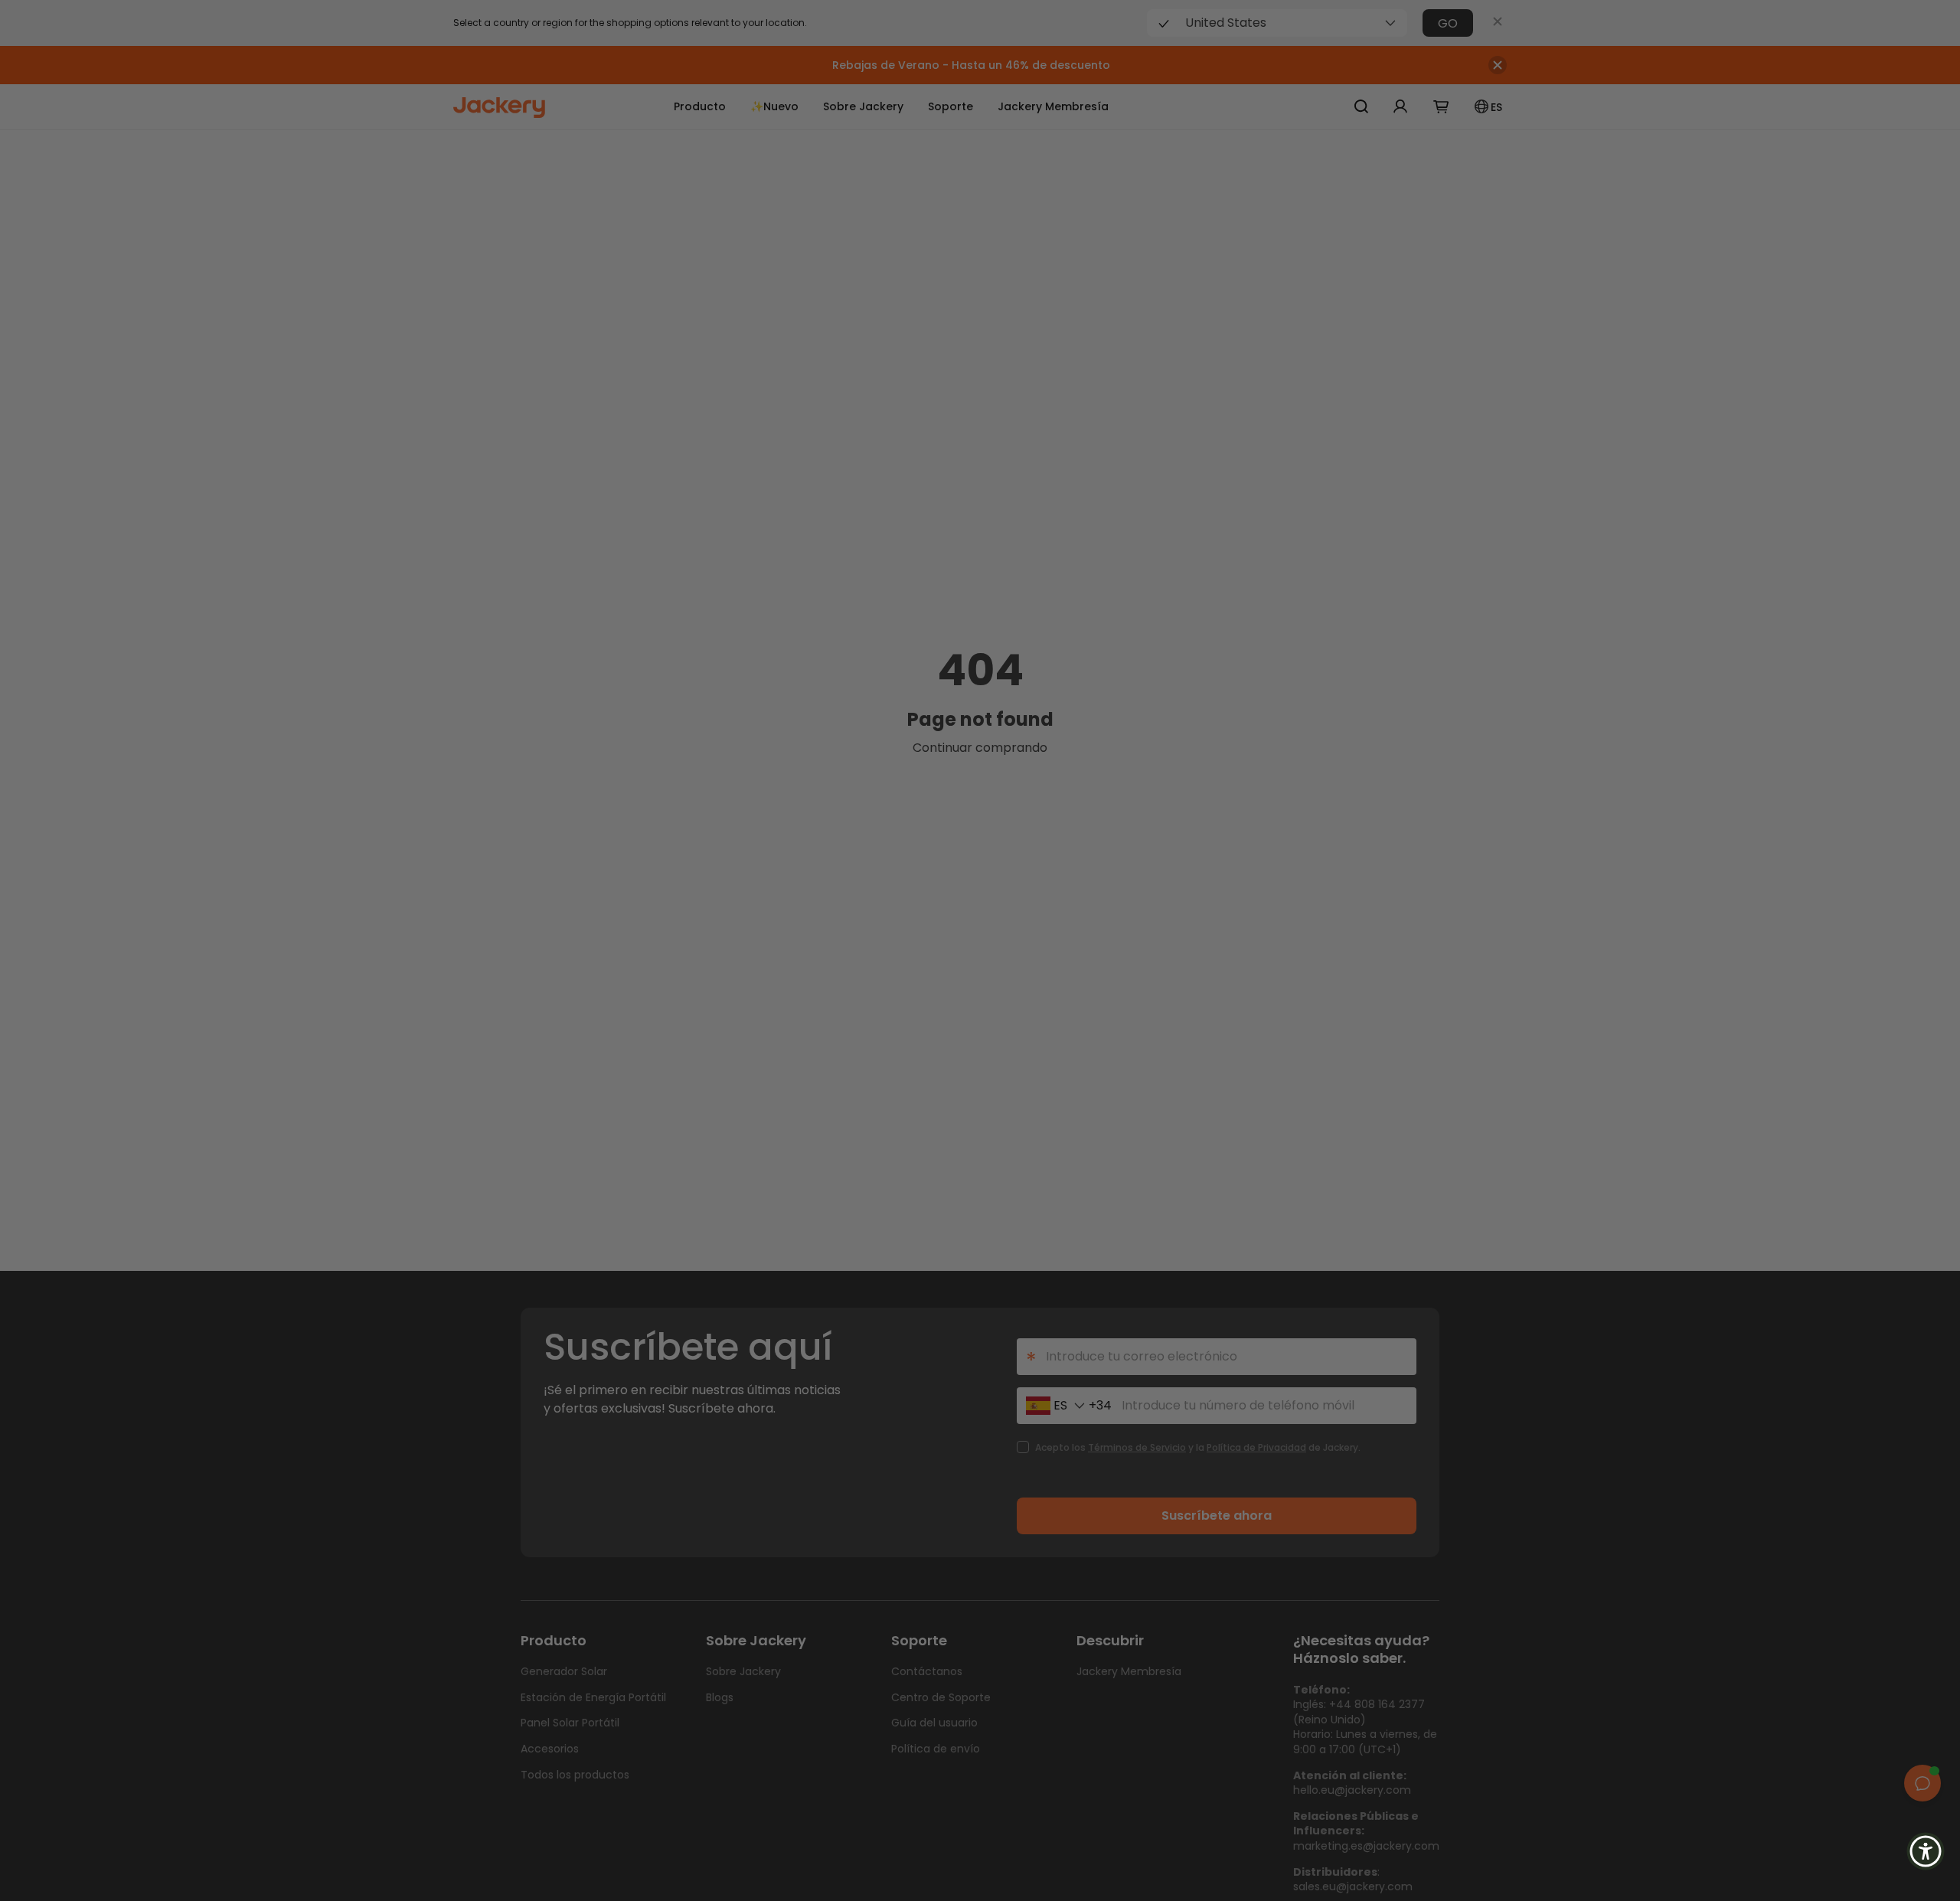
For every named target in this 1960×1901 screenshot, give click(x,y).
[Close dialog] (1184, 807)
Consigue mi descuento (1095, 1028)
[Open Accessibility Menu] (1926, 1851)
